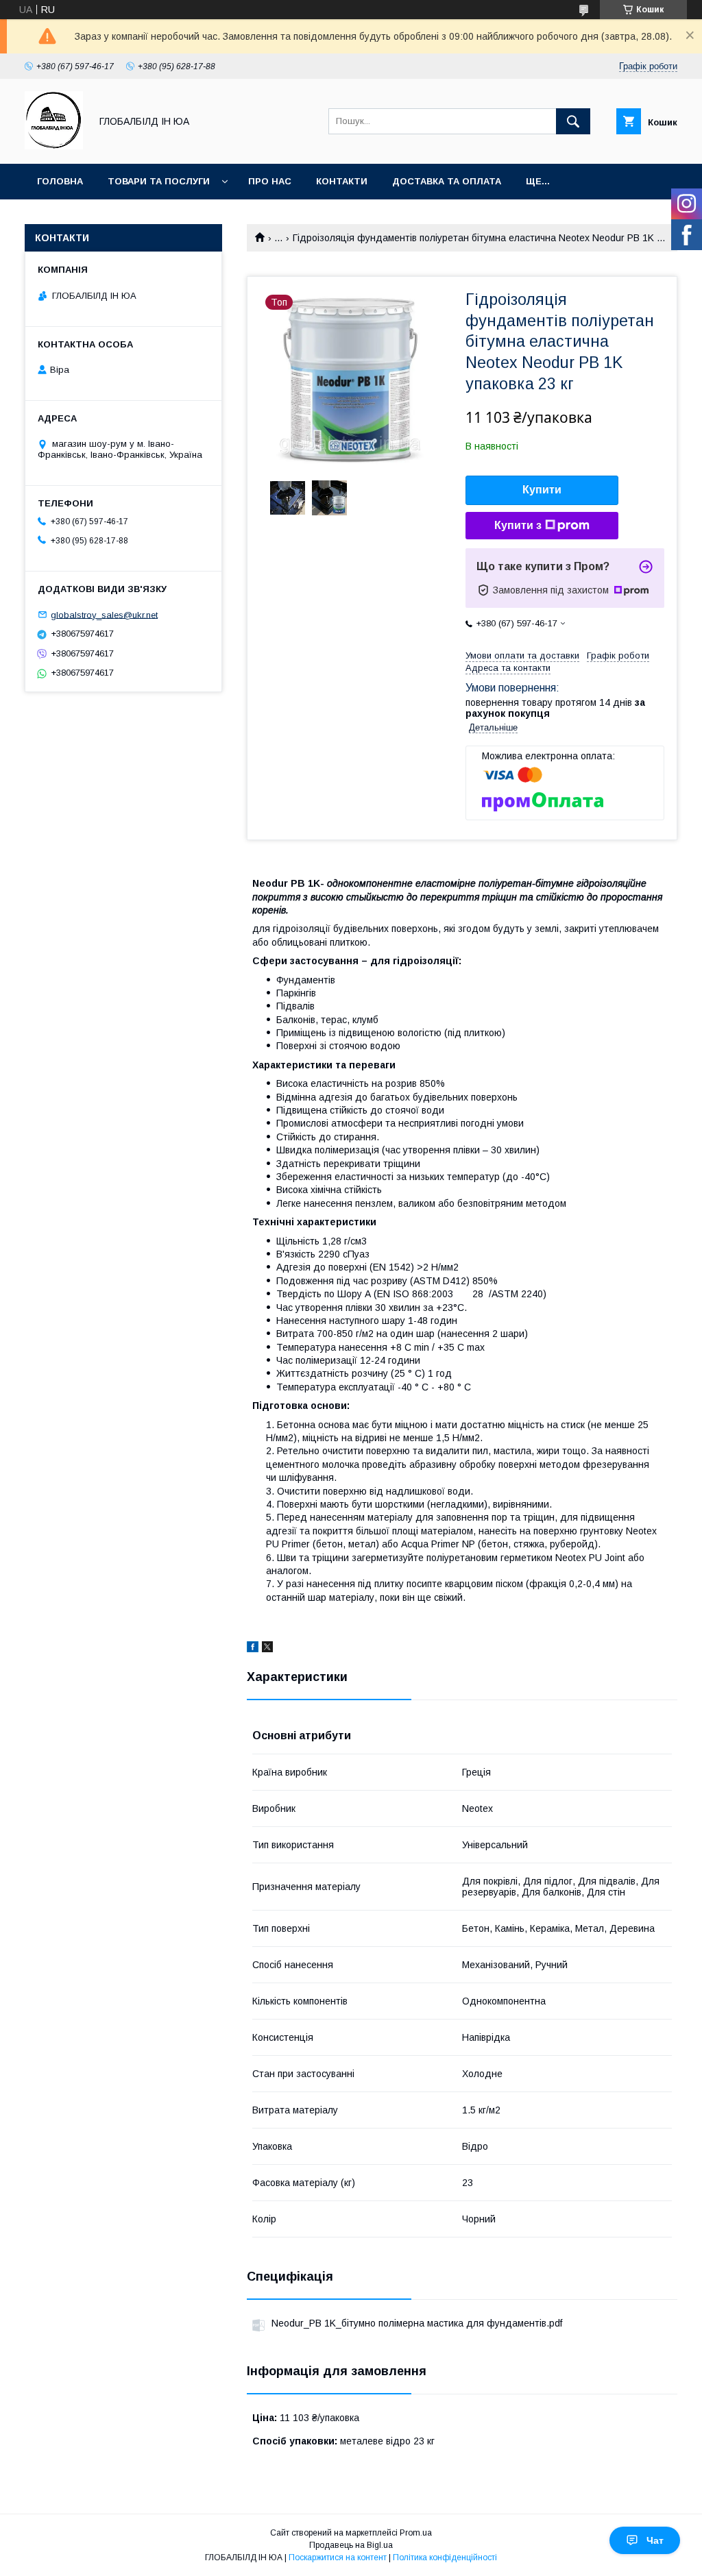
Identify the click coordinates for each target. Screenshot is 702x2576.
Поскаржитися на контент (338, 2557)
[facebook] (253, 1649)
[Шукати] (573, 121)
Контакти (342, 181)
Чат (655, 2540)
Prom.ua (416, 2533)
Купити (542, 490)
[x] (267, 1649)
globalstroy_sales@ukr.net (104, 614)
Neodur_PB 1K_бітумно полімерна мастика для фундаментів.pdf (417, 2323)
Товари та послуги (159, 181)
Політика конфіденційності (445, 2557)
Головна (60, 181)
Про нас (270, 181)
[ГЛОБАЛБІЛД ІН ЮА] (54, 146)
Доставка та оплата (447, 181)
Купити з (518, 525)
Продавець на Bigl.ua (351, 2545)
